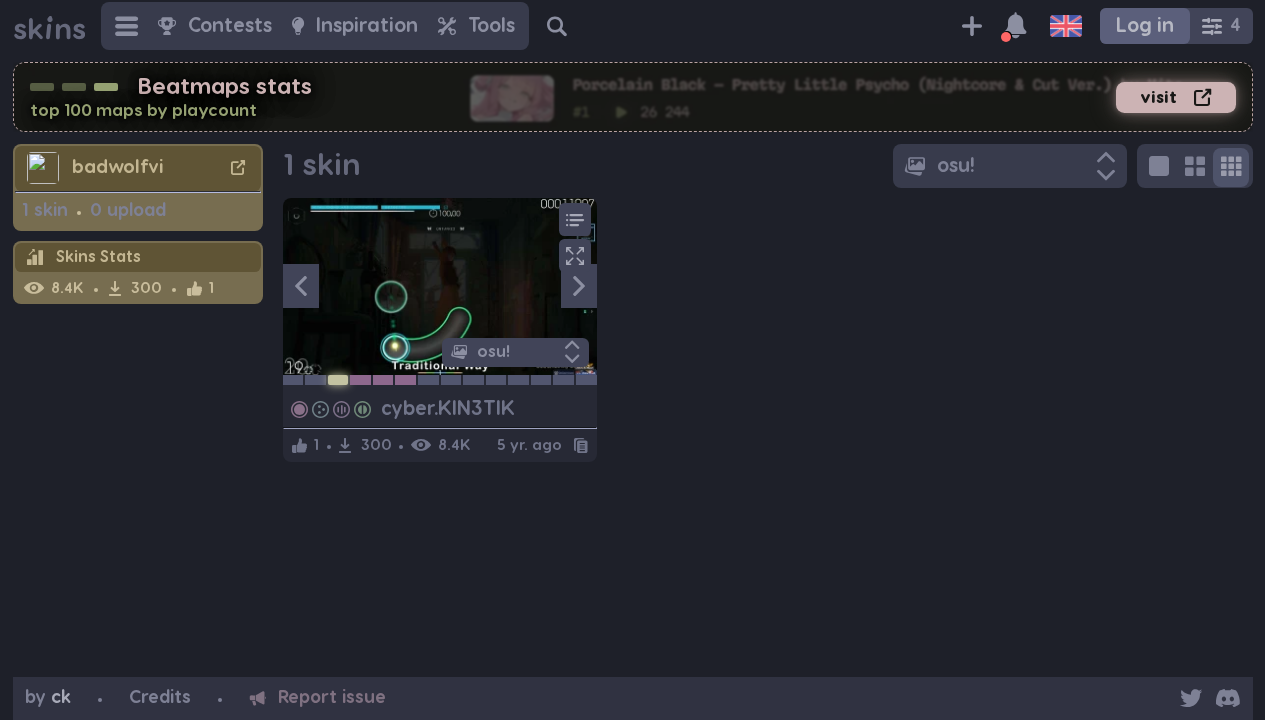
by (48, 697)
